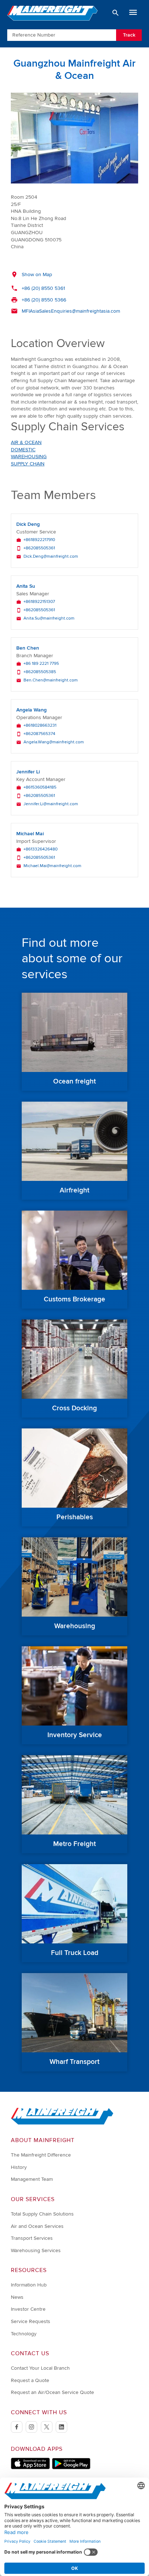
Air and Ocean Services (37, 2226)
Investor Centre (28, 2309)
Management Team (32, 2179)
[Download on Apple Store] (30, 2468)
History (19, 2167)
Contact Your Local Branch (40, 2368)
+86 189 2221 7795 (41, 664)
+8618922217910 (39, 540)
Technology (24, 2334)
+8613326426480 (41, 849)
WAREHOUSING (29, 457)
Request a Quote (30, 2380)
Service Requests (31, 2321)
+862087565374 (39, 734)
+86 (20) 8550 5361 (43, 288)
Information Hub (29, 2285)
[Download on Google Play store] (71, 2468)
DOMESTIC (23, 450)
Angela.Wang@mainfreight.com (54, 742)
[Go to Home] (62, 2123)
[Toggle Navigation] (133, 13)
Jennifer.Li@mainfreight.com (51, 804)
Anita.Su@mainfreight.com (49, 618)
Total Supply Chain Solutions (42, 2214)
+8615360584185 (40, 787)
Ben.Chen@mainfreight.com (51, 680)
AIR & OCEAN (26, 442)
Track (129, 35)
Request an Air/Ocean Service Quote (52, 2392)
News (17, 2297)
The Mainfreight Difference (41, 2155)
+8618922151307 (39, 602)
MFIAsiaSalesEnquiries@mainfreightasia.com (71, 311)
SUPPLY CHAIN (28, 464)
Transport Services (32, 2238)
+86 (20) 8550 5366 (44, 300)
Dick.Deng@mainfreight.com (51, 557)
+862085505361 (39, 548)
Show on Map (37, 275)
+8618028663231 (40, 726)
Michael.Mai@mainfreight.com (52, 866)
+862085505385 (40, 672)
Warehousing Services (36, 2250)
